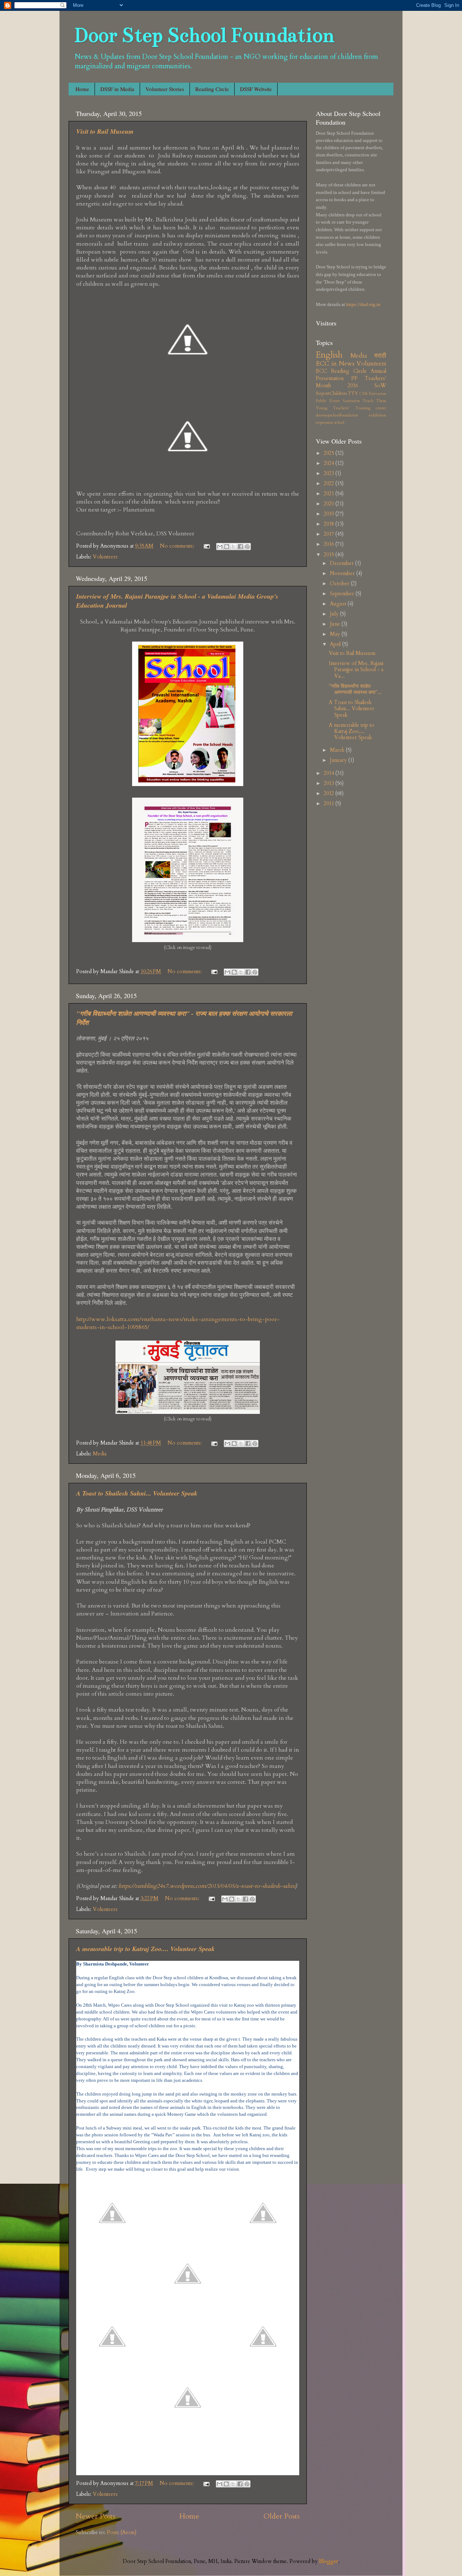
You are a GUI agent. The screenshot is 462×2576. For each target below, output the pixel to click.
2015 (330, 555)
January (339, 760)
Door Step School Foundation (204, 35)
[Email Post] (206, 546)
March (338, 750)
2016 (330, 544)
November (343, 573)
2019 (330, 514)
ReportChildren (331, 393)
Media (100, 1454)
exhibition (378, 415)
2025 (330, 453)
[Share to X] (234, 547)
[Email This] (220, 547)
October (340, 584)
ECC (321, 371)
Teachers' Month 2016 (351, 382)
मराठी (380, 356)
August (339, 604)
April (336, 644)
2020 (330, 504)
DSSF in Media (117, 89)
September (343, 594)
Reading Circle (212, 89)
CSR (363, 394)
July (335, 614)
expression (324, 422)
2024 (330, 463)
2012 (330, 793)
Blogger (329, 2561)
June (336, 624)
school (339, 422)
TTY (353, 393)
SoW (380, 386)
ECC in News (335, 364)
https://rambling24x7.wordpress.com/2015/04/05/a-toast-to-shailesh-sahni (207, 1886)
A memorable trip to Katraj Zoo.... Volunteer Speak (145, 1949)
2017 (330, 534)
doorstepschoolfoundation (337, 415)
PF (354, 378)
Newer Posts (95, 2516)
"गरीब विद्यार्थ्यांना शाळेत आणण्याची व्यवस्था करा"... (355, 689)
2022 (330, 484)
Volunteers (105, 557)
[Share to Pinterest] (247, 547)
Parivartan (378, 394)
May (336, 634)
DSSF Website (256, 89)
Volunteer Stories (165, 89)
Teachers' (341, 408)
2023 (330, 473)
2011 (330, 804)
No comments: (178, 546)
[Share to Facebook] (240, 547)
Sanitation (351, 401)
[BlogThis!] (227, 547)
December (343, 563)
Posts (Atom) (122, 2532)
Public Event (328, 401)
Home (82, 89)
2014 (330, 773)
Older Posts (282, 2516)
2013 (330, 783)
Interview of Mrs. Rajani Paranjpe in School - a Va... (356, 670)
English (329, 355)
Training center (371, 408)
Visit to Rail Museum (105, 131)
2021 (330, 494)
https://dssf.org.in (363, 304)
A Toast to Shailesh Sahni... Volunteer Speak (137, 1493)
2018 (330, 524)
